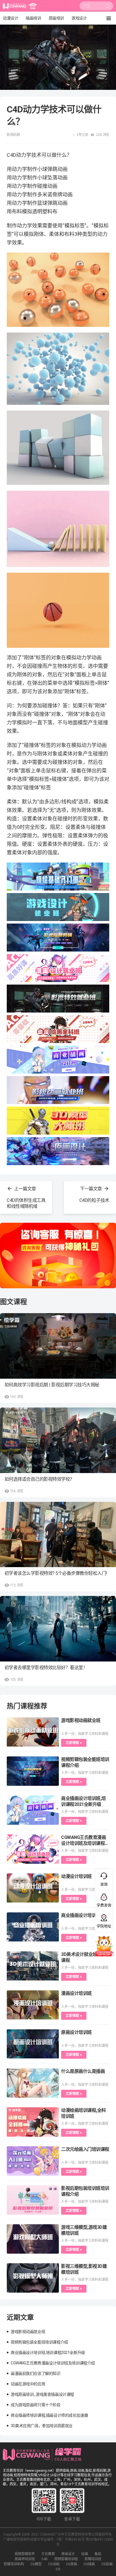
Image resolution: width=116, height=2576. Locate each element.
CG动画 (54, 2564)
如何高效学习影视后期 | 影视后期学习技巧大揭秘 (52, 1385)
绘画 (85, 2554)
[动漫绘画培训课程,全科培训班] (33, 2122)
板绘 (98, 2554)
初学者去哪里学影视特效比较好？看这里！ (46, 1668)
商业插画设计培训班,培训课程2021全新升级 (48, 2353)
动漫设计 (10, 18)
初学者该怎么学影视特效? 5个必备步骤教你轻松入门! (56, 1573)
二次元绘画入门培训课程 (85, 2149)
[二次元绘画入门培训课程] (33, 2161)
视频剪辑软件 (25, 2554)
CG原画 (72, 2564)
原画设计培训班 (76, 2032)
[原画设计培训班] (33, 2044)
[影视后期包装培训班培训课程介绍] (33, 2200)
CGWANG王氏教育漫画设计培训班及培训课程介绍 (85, 1843)
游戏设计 (79, 18)
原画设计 (68, 2554)
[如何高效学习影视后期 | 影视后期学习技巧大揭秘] (58, 1346)
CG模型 (36, 2564)
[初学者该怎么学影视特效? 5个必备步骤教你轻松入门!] (58, 1535)
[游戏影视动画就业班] (33, 1732)
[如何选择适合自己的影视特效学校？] (58, 1440)
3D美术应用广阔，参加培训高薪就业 (42, 2426)
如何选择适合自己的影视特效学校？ (39, 1479)
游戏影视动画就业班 (81, 1720)
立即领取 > (74, 1743)
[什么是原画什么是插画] (33, 2083)
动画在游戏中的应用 (28, 2384)
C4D (45, 2559)
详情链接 (8, 27)
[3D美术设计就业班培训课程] (33, 1966)
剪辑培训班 (93, 2559)
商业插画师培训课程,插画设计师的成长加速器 (49, 2415)
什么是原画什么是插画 (83, 2071)
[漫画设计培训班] (33, 2005)
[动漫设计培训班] (33, 1888)
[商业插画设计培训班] (33, 1927)
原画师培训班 (25, 2559)
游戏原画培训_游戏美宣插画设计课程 (42, 2394)
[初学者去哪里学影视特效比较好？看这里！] (58, 1629)
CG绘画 (107, 2564)
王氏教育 (48, 2554)
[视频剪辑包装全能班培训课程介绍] (33, 1771)
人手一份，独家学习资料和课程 (85, 1734)
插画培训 (33, 18)
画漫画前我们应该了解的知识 (36, 2373)
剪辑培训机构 (14, 2564)
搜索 (108, 8)
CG (58, 2569)
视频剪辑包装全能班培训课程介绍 (39, 2342)
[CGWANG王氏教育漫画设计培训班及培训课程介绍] (33, 1849)
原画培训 (56, 18)
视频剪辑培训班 (66, 2559)
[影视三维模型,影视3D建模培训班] (33, 2278)
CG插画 (89, 2564)
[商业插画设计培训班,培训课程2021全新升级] (33, 1810)
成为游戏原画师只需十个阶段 (36, 2405)
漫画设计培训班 (76, 1993)
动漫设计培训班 (76, 1876)
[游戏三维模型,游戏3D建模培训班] (33, 2239)
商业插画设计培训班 (81, 1915)
